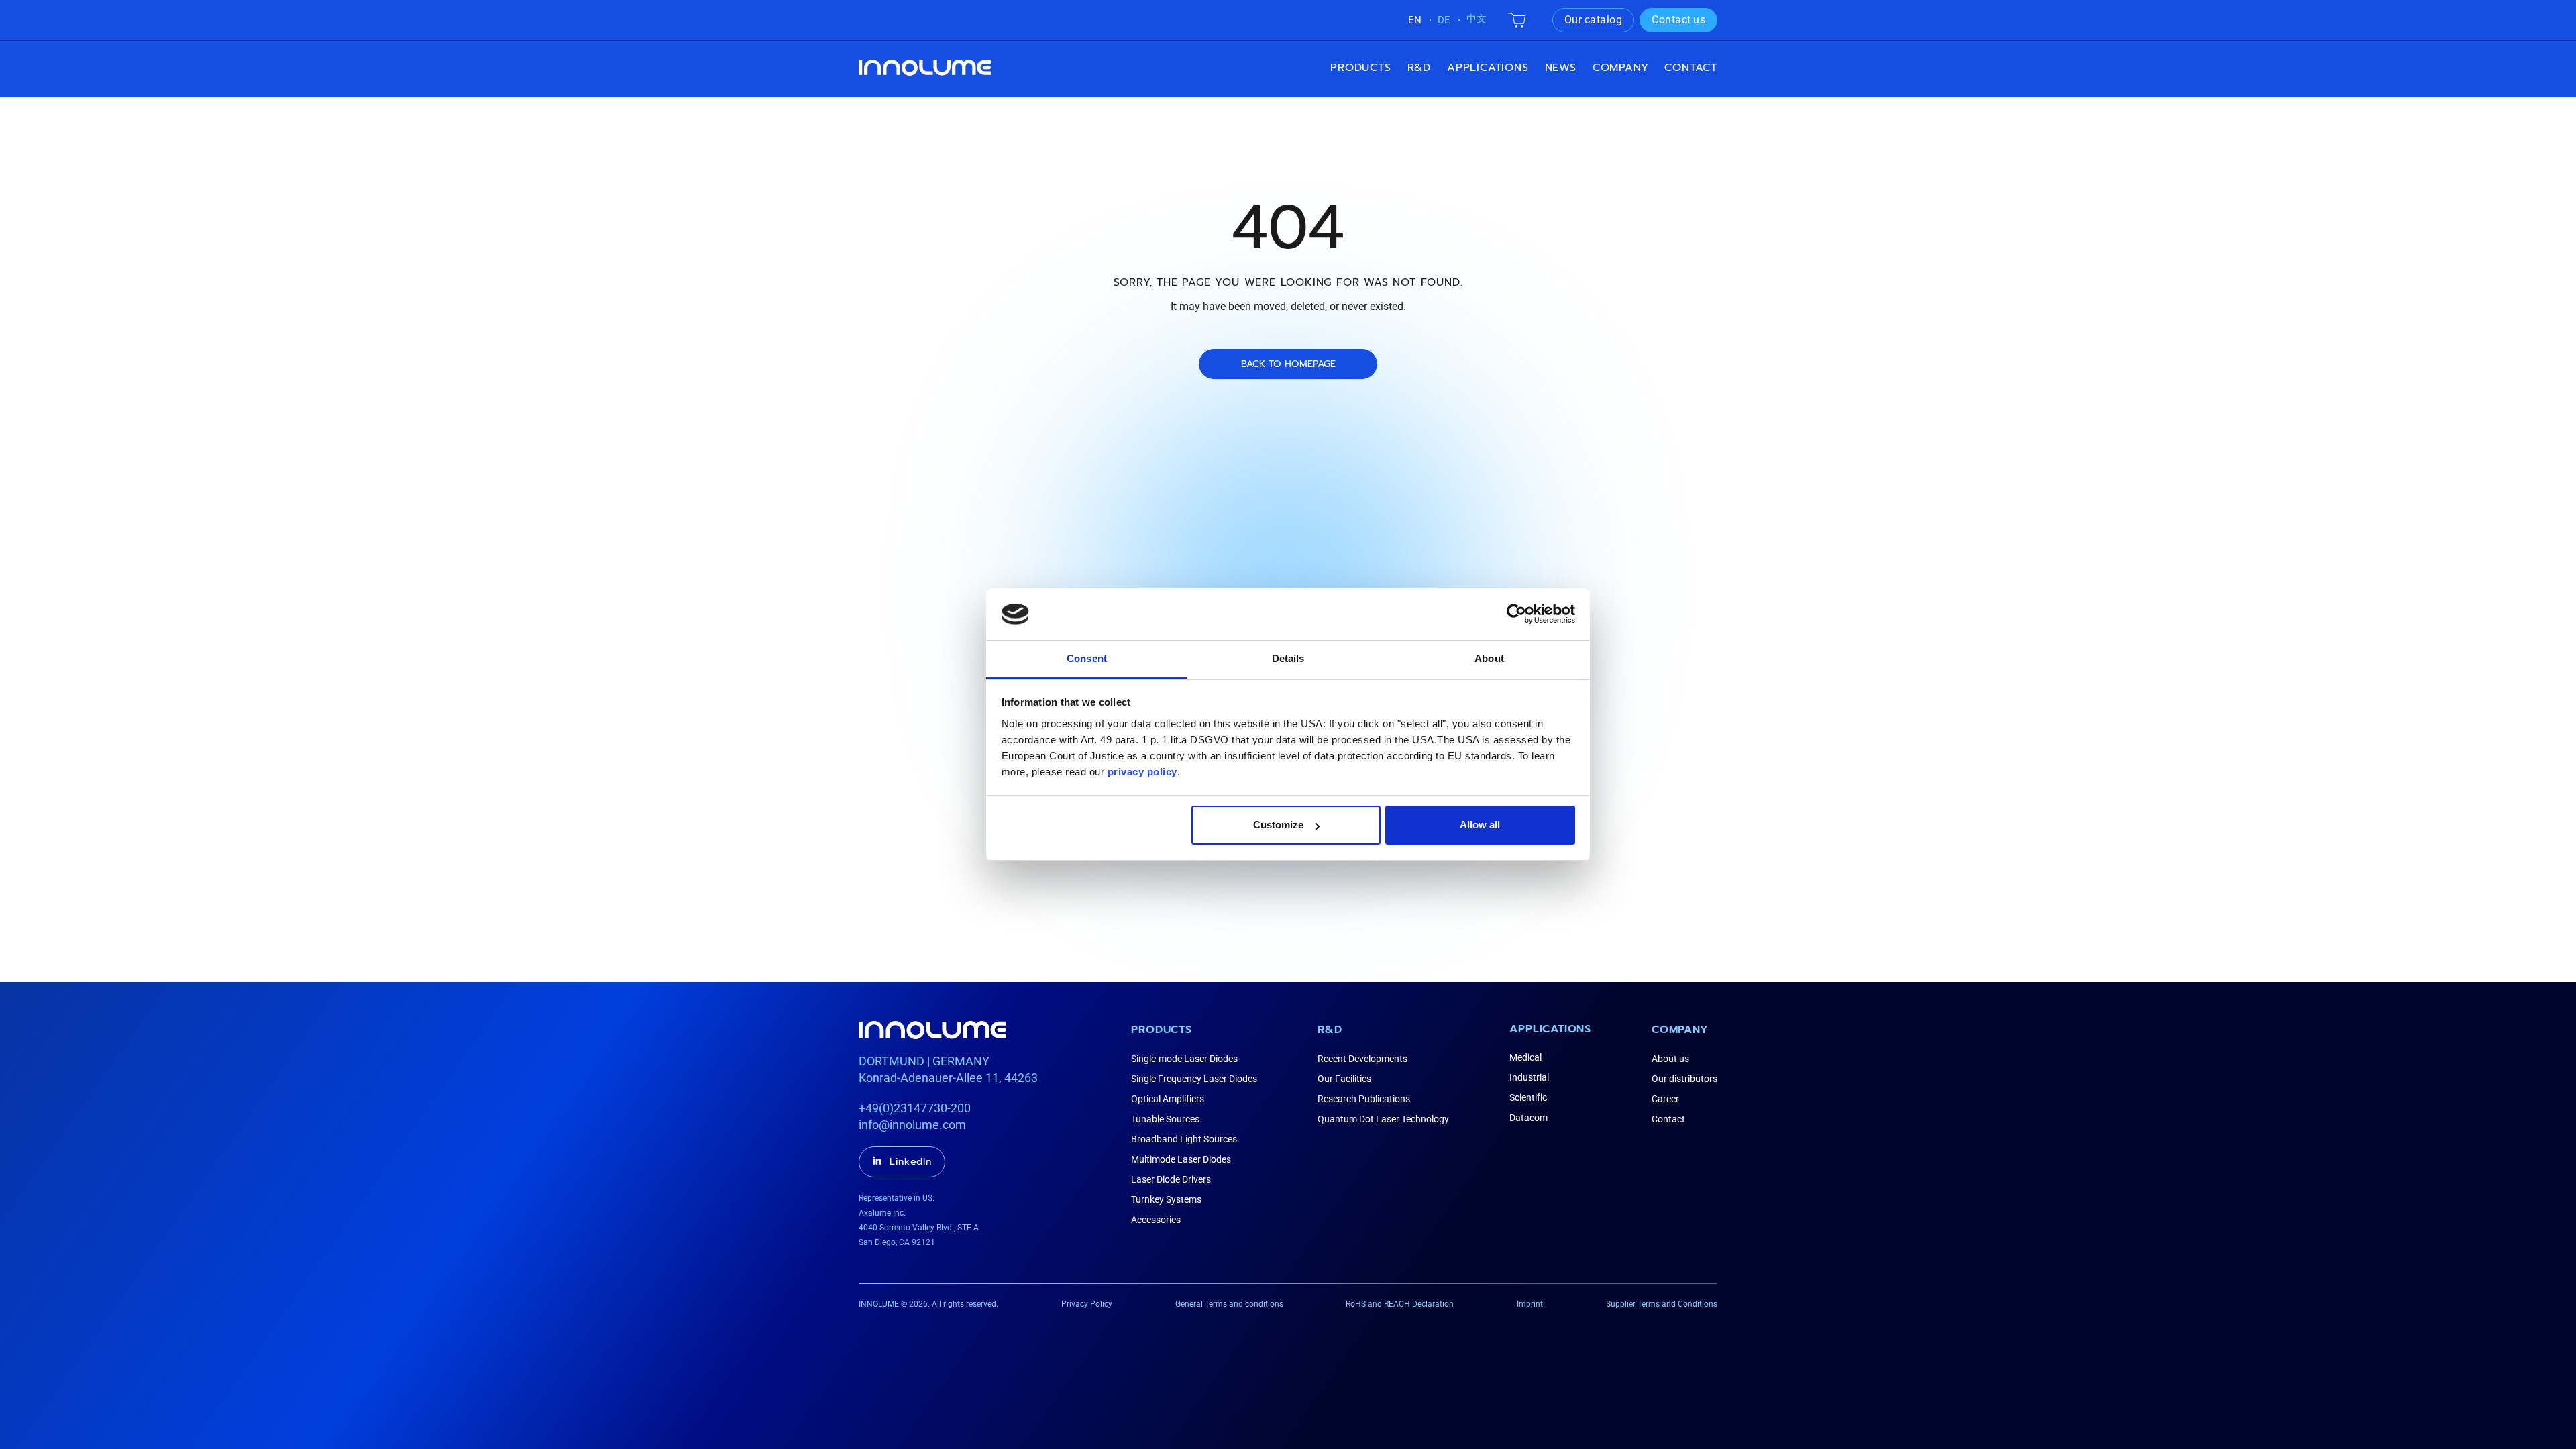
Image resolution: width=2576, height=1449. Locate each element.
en (1415, 20)
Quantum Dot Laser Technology (1383, 1119)
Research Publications (1364, 1099)
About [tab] (1489, 658)
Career (1665, 1099)
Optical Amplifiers (1168, 1099)
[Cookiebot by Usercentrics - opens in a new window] (1516, 614)
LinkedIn (911, 1162)
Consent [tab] (1087, 658)
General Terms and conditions (1229, 1304)
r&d (1419, 68)
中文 (1477, 19)
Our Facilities (1344, 1079)
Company (1680, 1030)
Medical (1525, 1057)
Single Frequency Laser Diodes (1194, 1079)
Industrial (1529, 1077)
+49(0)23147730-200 (915, 1108)
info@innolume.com (912, 1125)
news (1561, 68)
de (1444, 20)
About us (1670, 1059)
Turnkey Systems (1166, 1199)
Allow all (1480, 825)
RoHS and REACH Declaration (1400, 1304)
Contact (1691, 68)
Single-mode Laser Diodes (1184, 1059)
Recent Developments (1362, 1059)
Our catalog (1594, 20)
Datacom (1528, 1118)
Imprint (1530, 1304)
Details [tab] (1288, 658)
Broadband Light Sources (1184, 1139)
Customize (1278, 825)
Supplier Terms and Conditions (1662, 1304)
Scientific (1528, 1097)
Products (1360, 68)
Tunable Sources (1165, 1119)
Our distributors (1684, 1079)
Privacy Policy (1087, 1304)
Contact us (1678, 20)
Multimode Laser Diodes (1181, 1159)
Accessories (1156, 1220)
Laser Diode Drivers (1171, 1179)
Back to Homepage (1288, 364)
